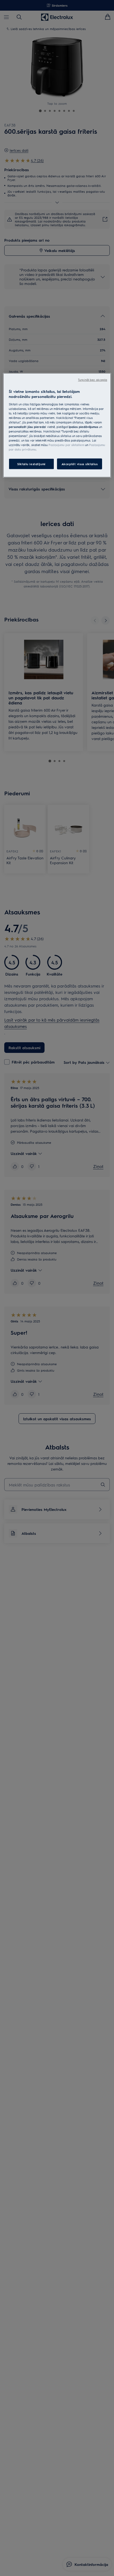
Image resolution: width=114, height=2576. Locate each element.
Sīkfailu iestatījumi (31, 464)
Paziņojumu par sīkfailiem (66, 445)
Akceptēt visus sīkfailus (80, 464)
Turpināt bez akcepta (93, 379)
